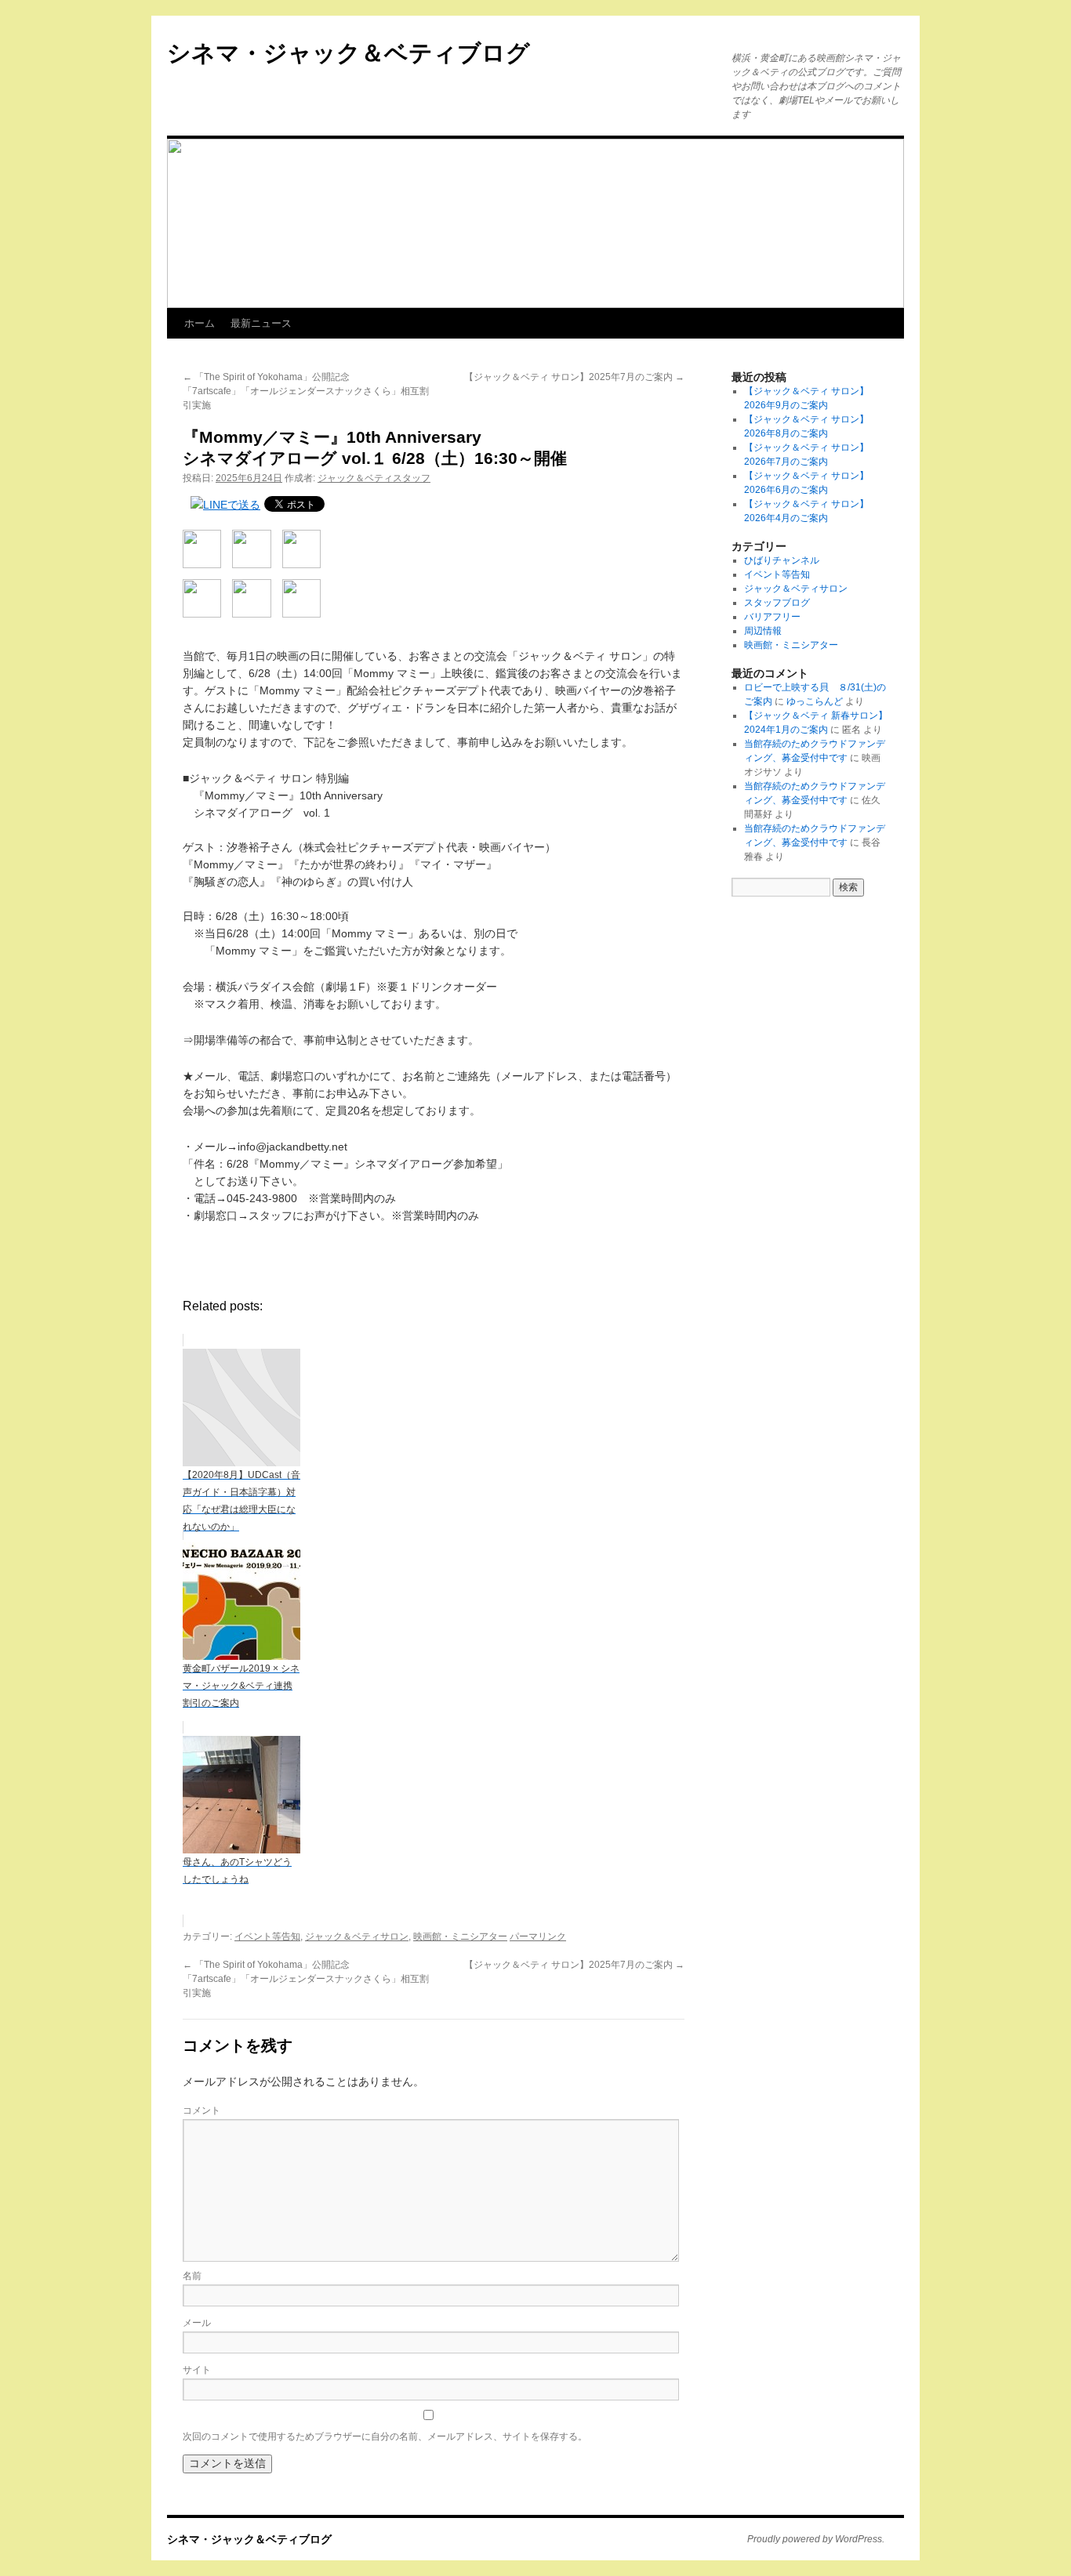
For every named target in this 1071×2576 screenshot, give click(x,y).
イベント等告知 (267, 1937)
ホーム (200, 323)
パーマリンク (538, 1937)
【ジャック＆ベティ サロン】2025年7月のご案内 (574, 377)
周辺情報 (763, 631)
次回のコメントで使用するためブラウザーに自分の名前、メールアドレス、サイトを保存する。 (385, 2437)
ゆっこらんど (815, 701)
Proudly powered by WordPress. (816, 2539)
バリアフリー (772, 617)
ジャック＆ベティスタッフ (374, 478)
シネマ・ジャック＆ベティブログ (349, 53)
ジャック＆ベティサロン (357, 1937)
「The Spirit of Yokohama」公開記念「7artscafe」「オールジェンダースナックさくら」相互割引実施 (306, 391)
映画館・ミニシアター (460, 1937)
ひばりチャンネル (782, 560)
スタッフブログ (777, 603)
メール (197, 2323)
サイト (197, 2370)
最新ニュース (261, 323)
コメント (201, 2110)
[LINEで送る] (225, 505)
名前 (192, 2276)
